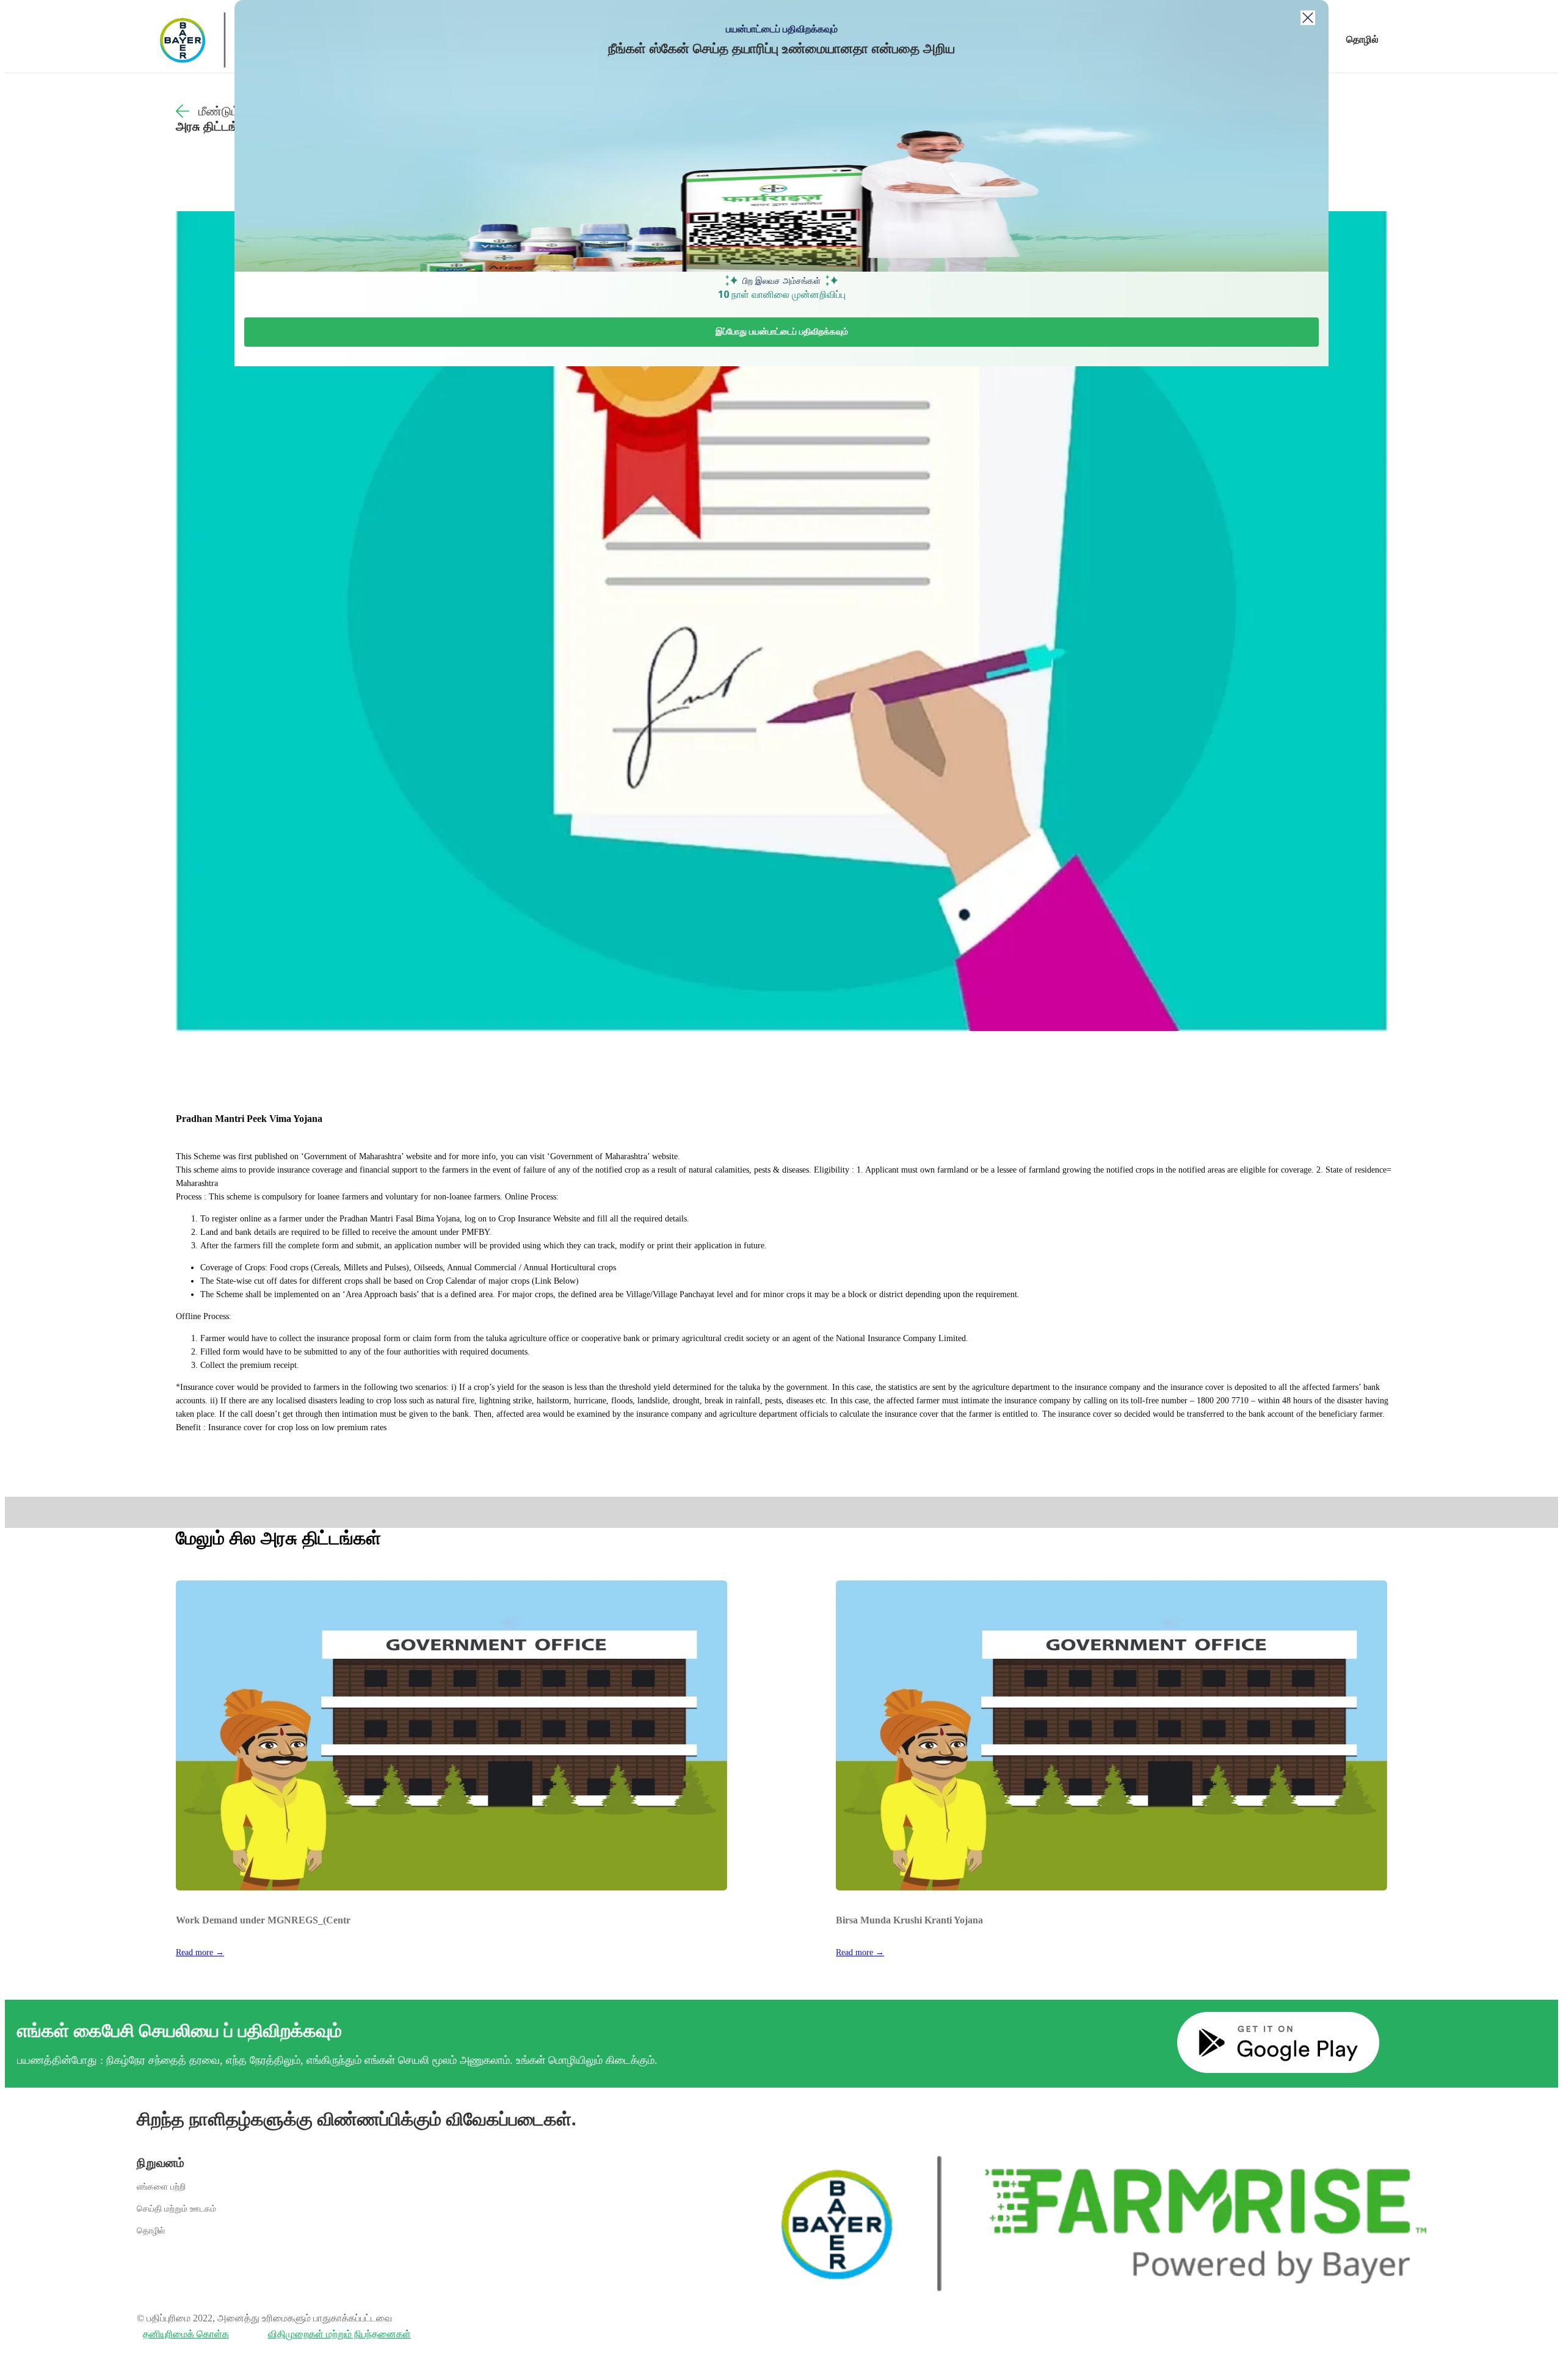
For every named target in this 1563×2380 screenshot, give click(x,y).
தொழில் (1362, 39)
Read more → (200, 1952)
